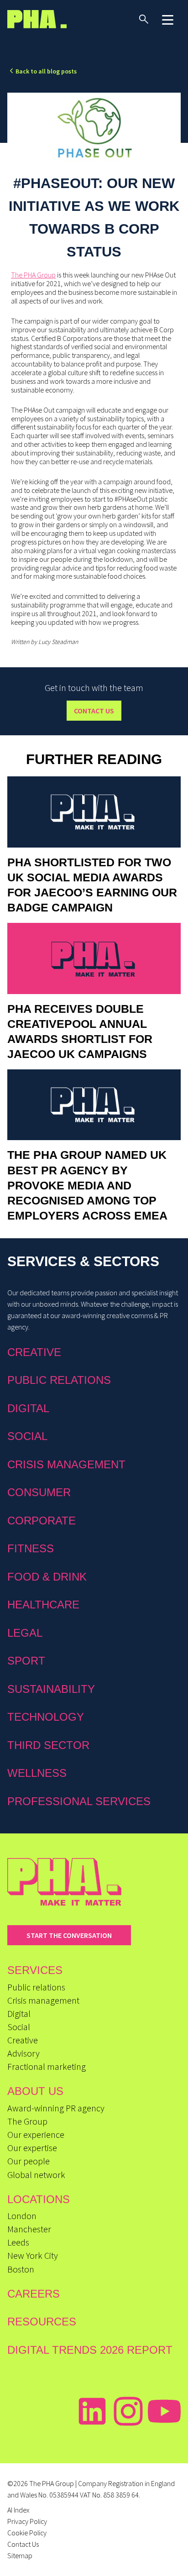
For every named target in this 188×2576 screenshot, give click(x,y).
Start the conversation (69, 1935)
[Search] (144, 19)
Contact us (94, 711)
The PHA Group (33, 275)
